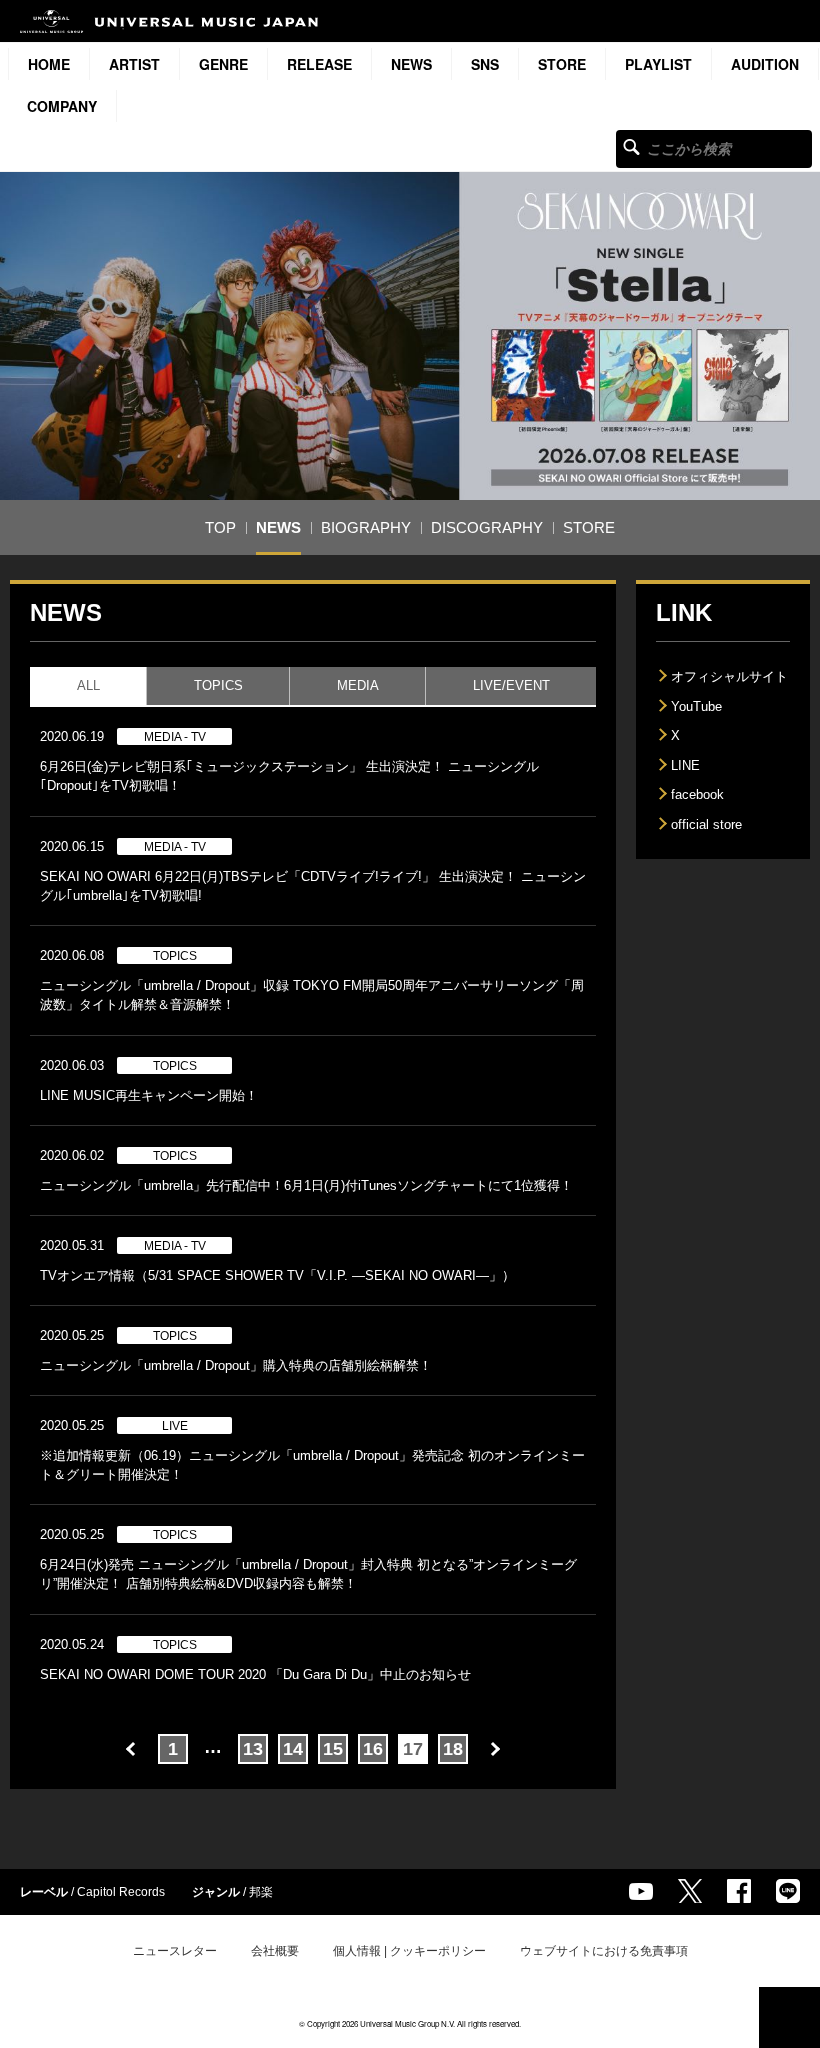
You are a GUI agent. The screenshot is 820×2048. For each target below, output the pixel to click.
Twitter (690, 1891)
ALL (88, 685)
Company (62, 106)
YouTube (696, 706)
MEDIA (358, 685)
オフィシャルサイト (729, 676)
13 (253, 1749)
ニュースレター (175, 1951)
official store (706, 824)
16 (373, 1749)
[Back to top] (789, 2017)
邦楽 (261, 1892)
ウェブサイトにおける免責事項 (604, 1951)
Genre (223, 64)
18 (453, 1749)
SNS (485, 64)
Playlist (658, 64)
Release (319, 64)
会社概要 (275, 1951)
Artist (134, 64)
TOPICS (218, 685)
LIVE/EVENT (511, 685)
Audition (765, 64)
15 (333, 1749)
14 (293, 1749)
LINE (685, 765)
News (411, 64)
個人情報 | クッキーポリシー (409, 1951)
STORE (562, 64)
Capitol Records (121, 1892)
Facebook (739, 1891)
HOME (49, 64)
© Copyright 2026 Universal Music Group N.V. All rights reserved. (410, 2023)
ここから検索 (631, 146)
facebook (697, 794)
